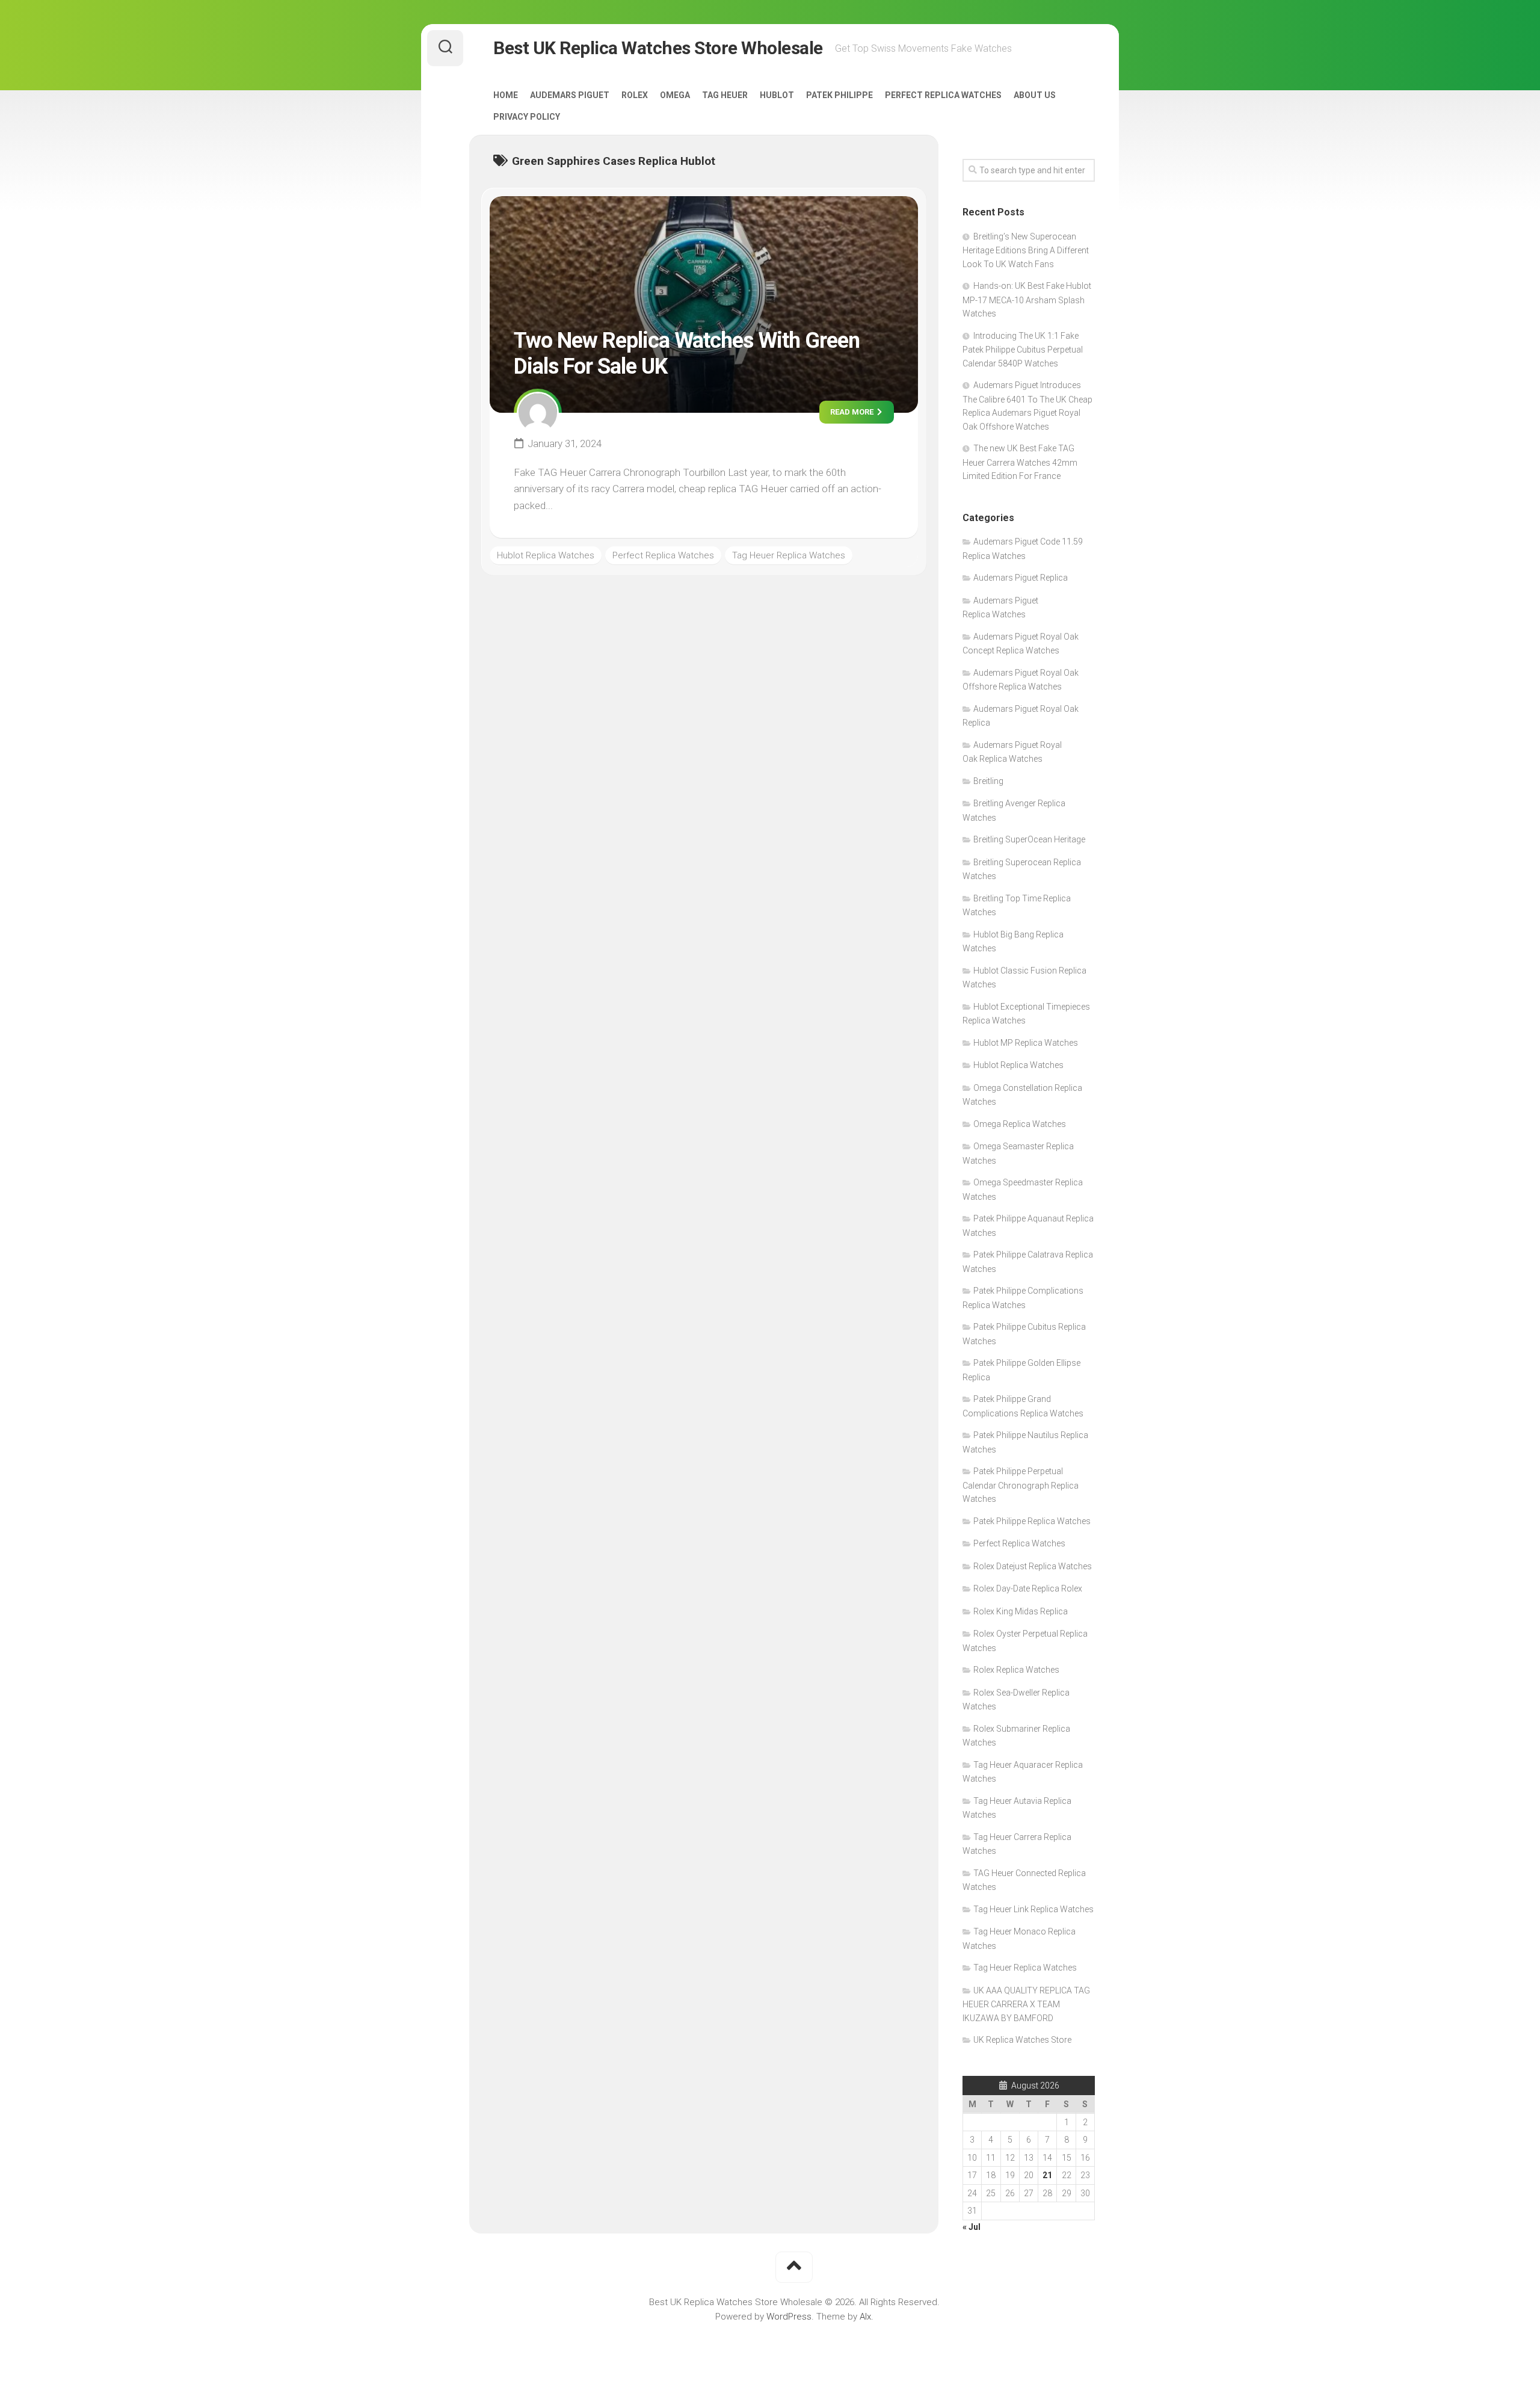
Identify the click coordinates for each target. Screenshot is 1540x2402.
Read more (853, 412)
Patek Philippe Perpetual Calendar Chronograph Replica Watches (1021, 1485)
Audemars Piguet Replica (1021, 578)
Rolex (635, 95)
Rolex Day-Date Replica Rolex (1028, 1588)
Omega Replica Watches (1020, 1124)
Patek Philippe (839, 95)
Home (506, 95)
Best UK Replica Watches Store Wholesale (658, 48)
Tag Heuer (725, 95)
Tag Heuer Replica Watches (789, 555)
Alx (865, 2317)
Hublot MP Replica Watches (1026, 1043)
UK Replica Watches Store (1022, 2040)
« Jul (972, 2227)
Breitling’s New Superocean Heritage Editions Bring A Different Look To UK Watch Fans (1026, 250)
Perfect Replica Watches (943, 95)
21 (1047, 2175)
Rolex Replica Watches (1016, 1670)
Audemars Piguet (570, 95)
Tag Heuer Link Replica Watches (1033, 1909)
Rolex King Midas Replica (1021, 1611)
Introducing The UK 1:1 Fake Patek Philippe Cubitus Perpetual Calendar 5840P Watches (1023, 350)
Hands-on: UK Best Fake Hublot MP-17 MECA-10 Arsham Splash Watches (1027, 300)
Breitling (988, 781)
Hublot (777, 95)
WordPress (789, 2317)
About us (1035, 95)
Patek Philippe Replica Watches (1032, 1521)
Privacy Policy (527, 117)
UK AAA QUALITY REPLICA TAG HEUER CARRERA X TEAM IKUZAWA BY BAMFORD (1026, 2004)
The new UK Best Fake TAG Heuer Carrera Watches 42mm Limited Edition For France (1020, 462)
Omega (675, 95)
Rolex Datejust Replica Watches (1033, 1566)
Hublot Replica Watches (546, 555)
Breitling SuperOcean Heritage (1029, 839)
